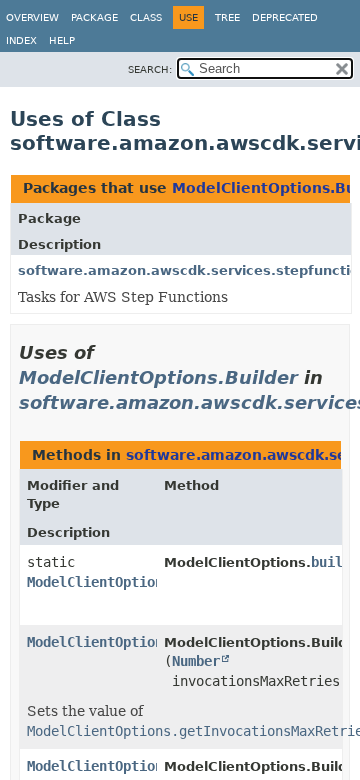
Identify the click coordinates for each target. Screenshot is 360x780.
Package (94, 17)
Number (196, 661)
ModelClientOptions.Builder (158, 377)
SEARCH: (150, 69)
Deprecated (285, 17)
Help (62, 40)
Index (21, 40)
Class (146, 17)
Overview (32, 17)
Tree (227, 17)
